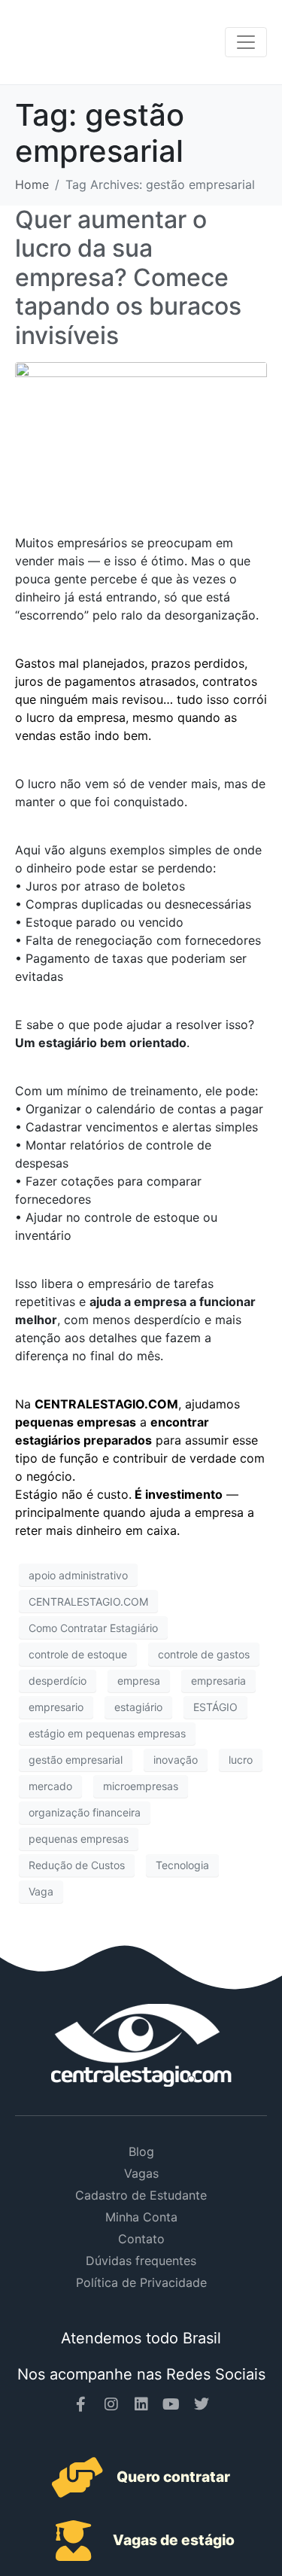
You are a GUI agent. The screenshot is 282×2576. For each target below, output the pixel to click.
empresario (56, 1707)
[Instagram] (111, 2404)
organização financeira (85, 1812)
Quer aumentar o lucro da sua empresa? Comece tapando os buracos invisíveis (128, 277)
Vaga (41, 1891)
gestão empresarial (76, 1760)
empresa (139, 1681)
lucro (241, 1760)
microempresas (141, 1786)
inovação (176, 1760)
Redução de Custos (77, 1865)
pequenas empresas (79, 1839)
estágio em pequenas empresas (107, 1733)
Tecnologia (182, 1865)
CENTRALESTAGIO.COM (88, 1602)
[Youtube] (171, 2404)
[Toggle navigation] (246, 42)
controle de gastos (204, 1654)
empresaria (218, 1681)
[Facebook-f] (81, 2404)
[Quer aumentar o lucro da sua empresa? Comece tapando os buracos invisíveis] (141, 432)
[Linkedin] (141, 2404)
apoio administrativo (78, 1575)
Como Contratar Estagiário (93, 1628)
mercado (50, 1786)
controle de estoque (78, 1654)
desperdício (58, 1681)
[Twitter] (202, 2404)
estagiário (138, 1707)
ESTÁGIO (215, 1707)
